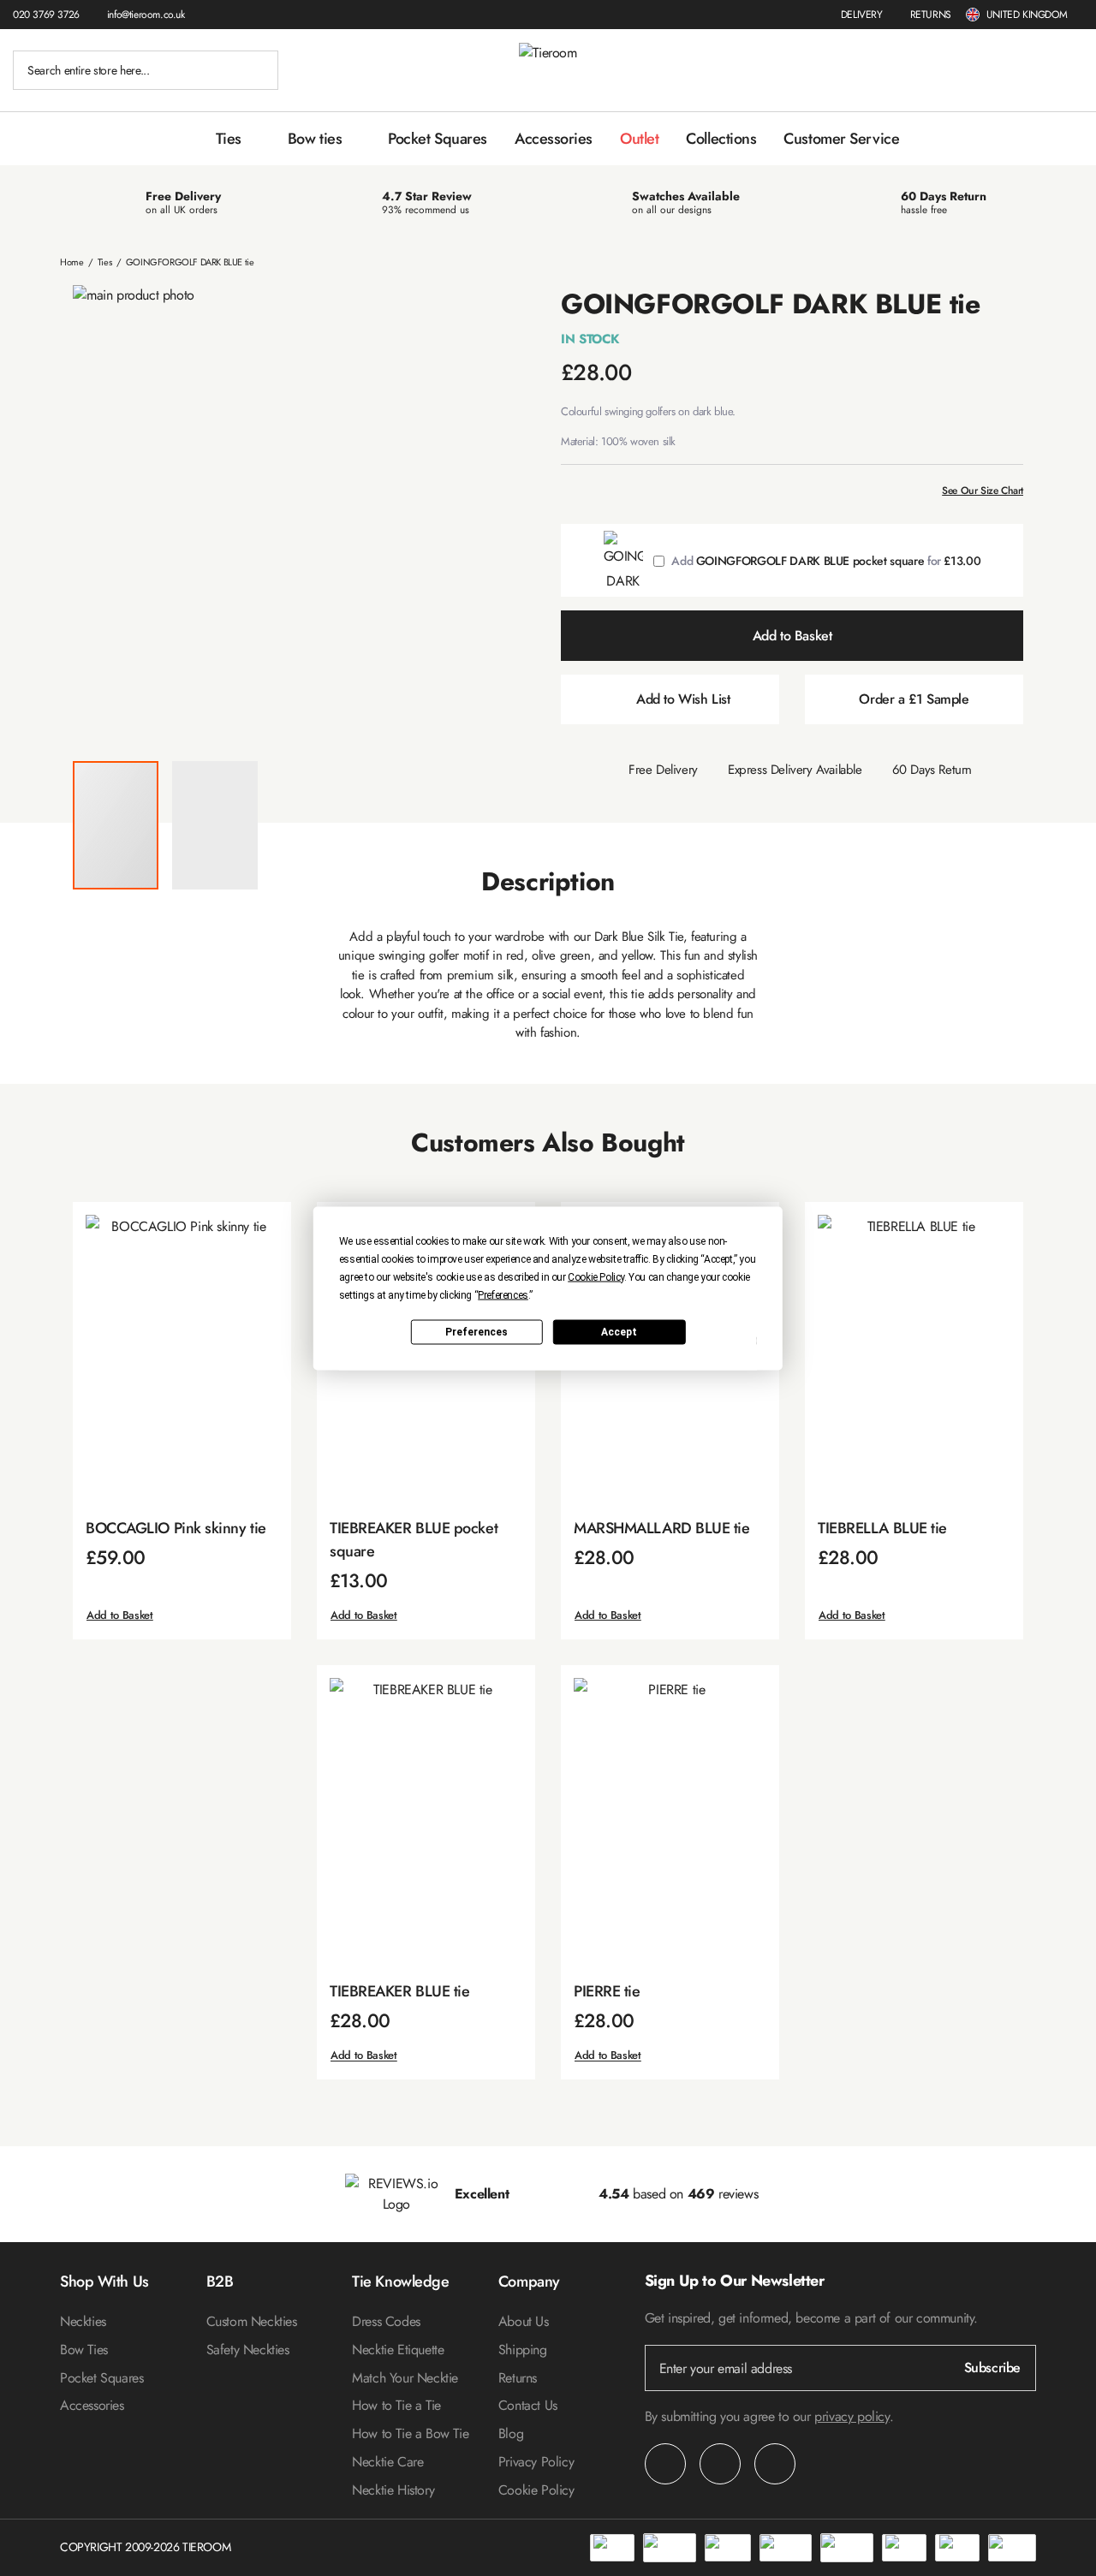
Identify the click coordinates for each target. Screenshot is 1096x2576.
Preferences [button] (503, 1294)
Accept (619, 1332)
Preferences (477, 1332)
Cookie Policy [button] (596, 1276)
